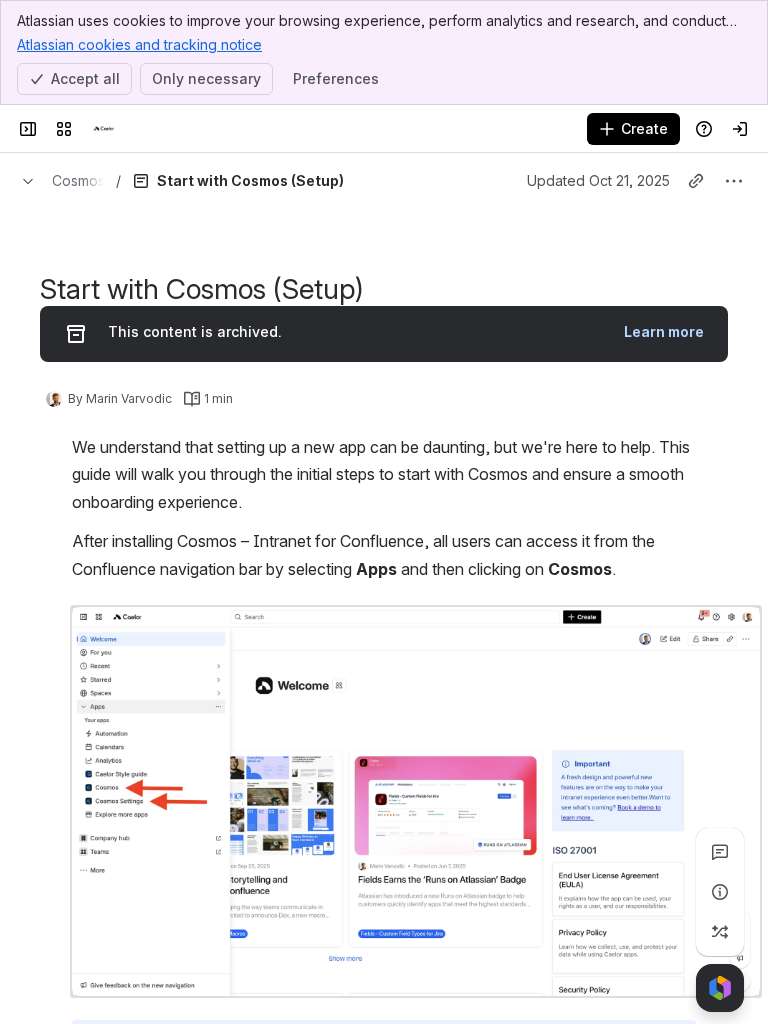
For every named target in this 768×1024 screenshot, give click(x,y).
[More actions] (734, 181)
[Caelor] (104, 129)
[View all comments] (720, 852)
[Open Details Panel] (720, 892)
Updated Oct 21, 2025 (598, 180)
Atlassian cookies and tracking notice (139, 44)
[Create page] (720, 932)
